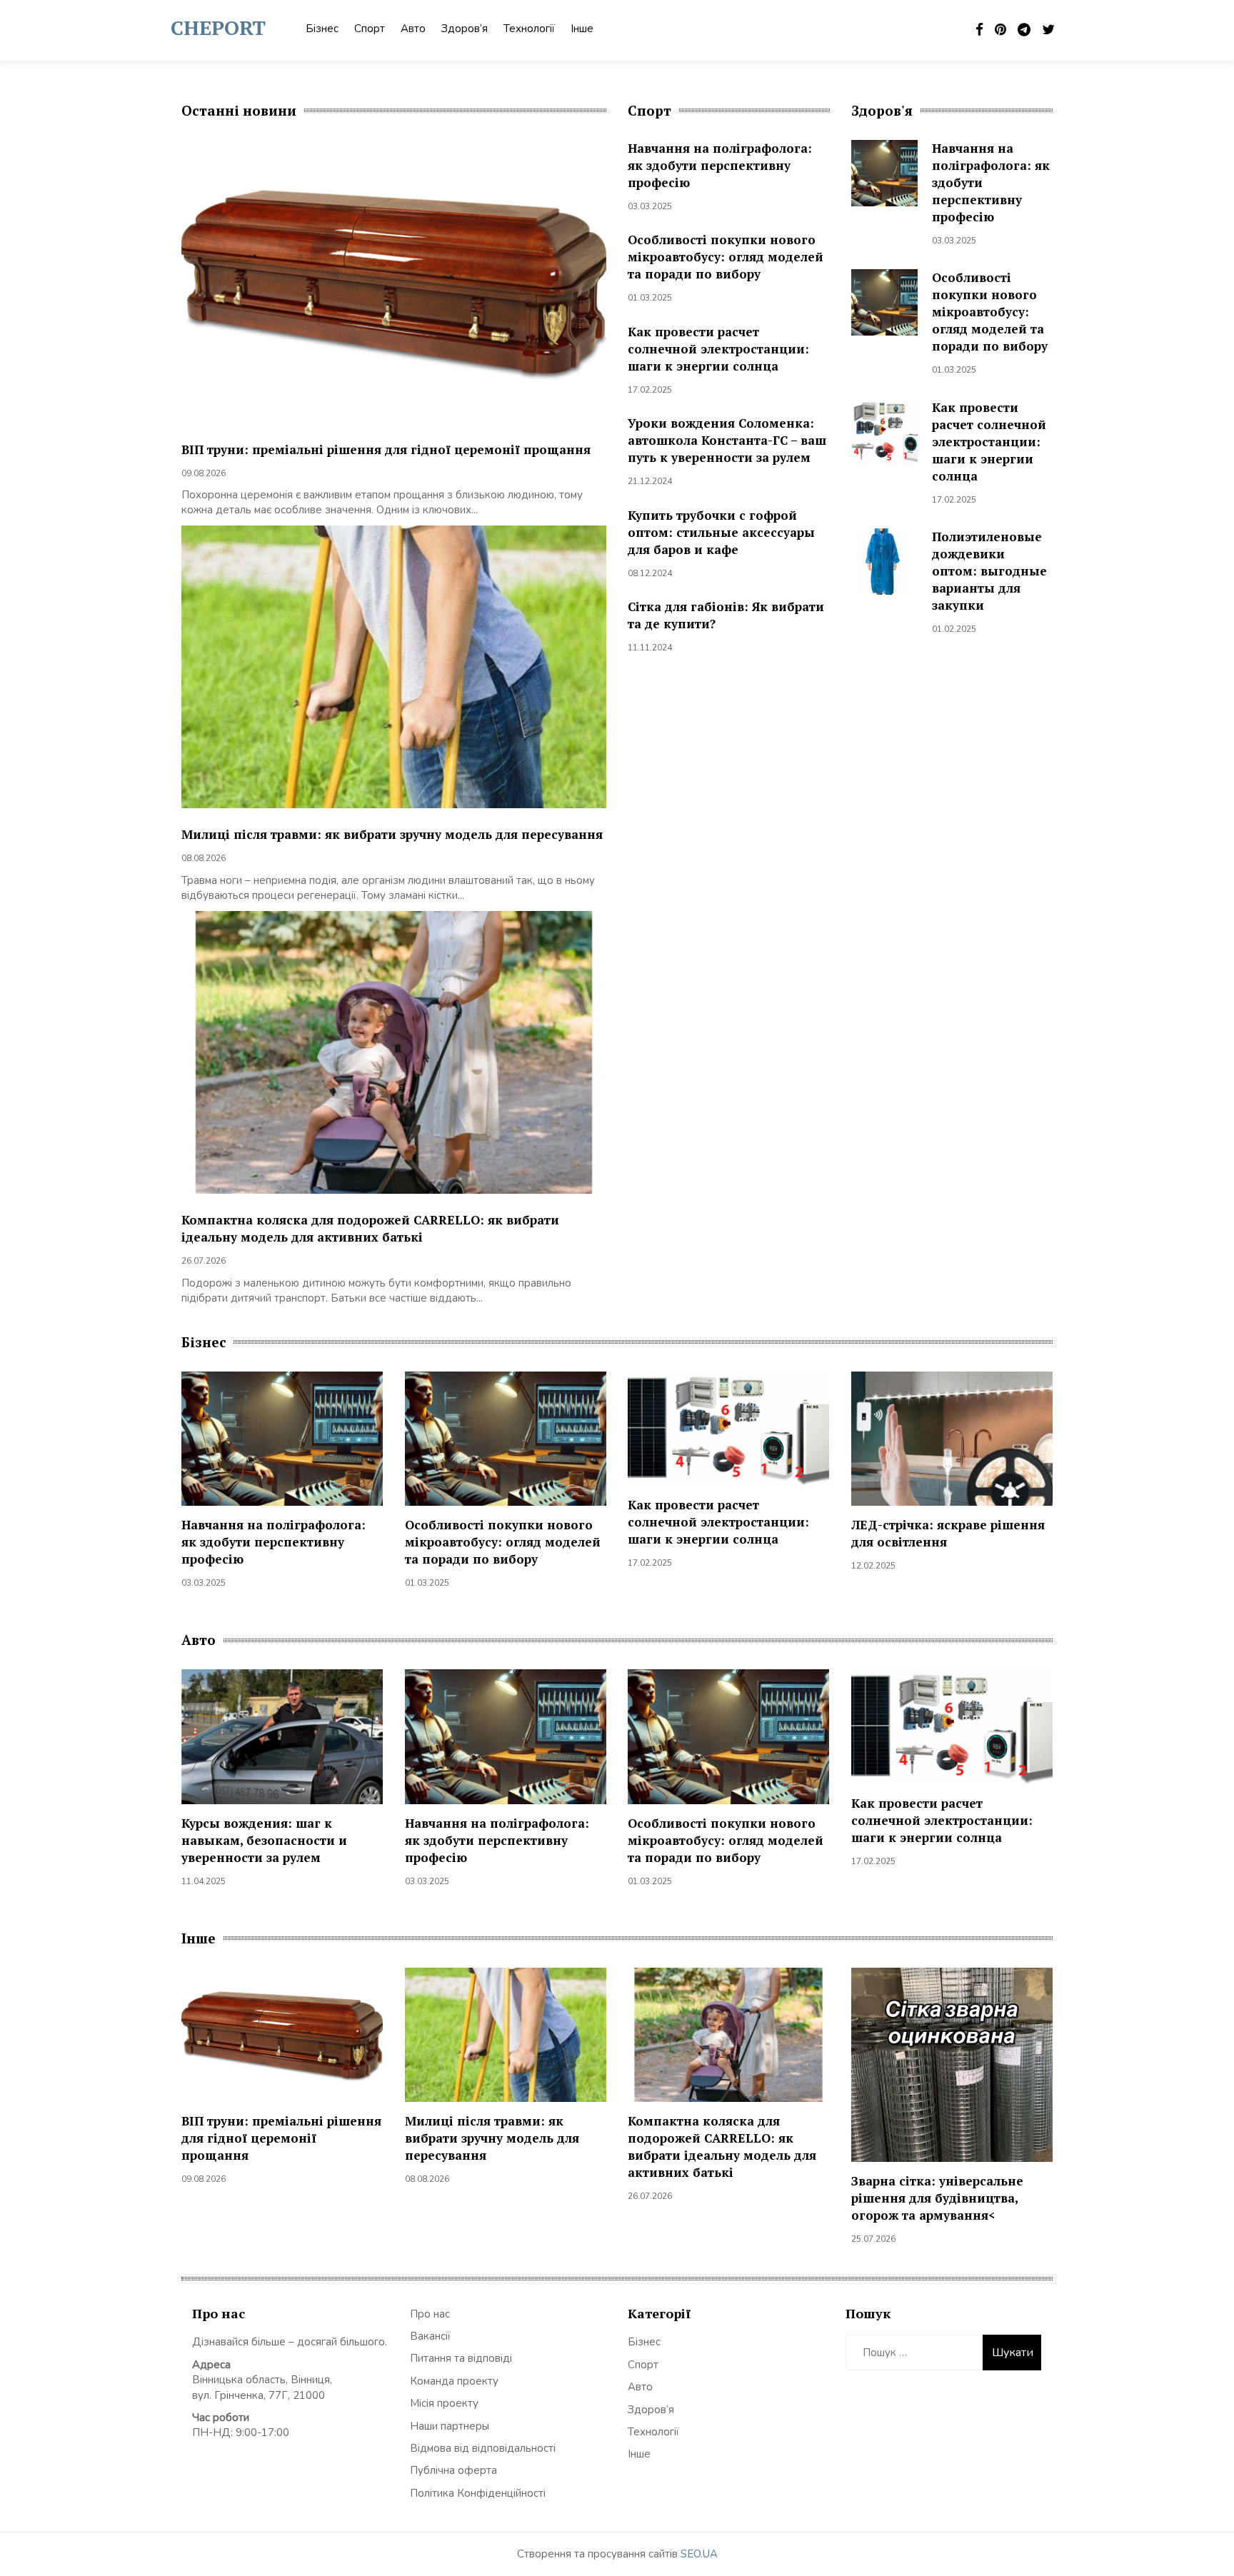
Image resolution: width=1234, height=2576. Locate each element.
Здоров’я (465, 29)
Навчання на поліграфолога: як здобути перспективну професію (720, 165)
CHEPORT (218, 27)
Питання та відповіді (461, 2358)
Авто (413, 29)
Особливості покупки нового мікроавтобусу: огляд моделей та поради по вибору (726, 257)
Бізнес (322, 29)
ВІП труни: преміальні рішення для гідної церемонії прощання (386, 449)
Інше (582, 29)
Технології (529, 29)
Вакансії (430, 2336)
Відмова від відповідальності (483, 2448)
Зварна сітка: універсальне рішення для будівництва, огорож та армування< (937, 2198)
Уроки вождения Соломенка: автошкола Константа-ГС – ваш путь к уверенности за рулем (727, 440)
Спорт (370, 29)
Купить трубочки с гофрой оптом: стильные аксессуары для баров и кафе (721, 532)
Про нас (430, 2314)
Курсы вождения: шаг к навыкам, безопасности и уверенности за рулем (264, 1840)
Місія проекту (444, 2403)
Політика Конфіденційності (478, 2493)
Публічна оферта (453, 2470)
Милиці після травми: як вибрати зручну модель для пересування (392, 834)
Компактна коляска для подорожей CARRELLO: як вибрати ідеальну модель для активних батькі (370, 1228)
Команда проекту (454, 2381)
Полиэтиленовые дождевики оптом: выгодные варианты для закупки (989, 571)
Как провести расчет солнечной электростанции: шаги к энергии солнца (718, 349)
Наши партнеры (450, 2426)
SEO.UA (699, 2554)
